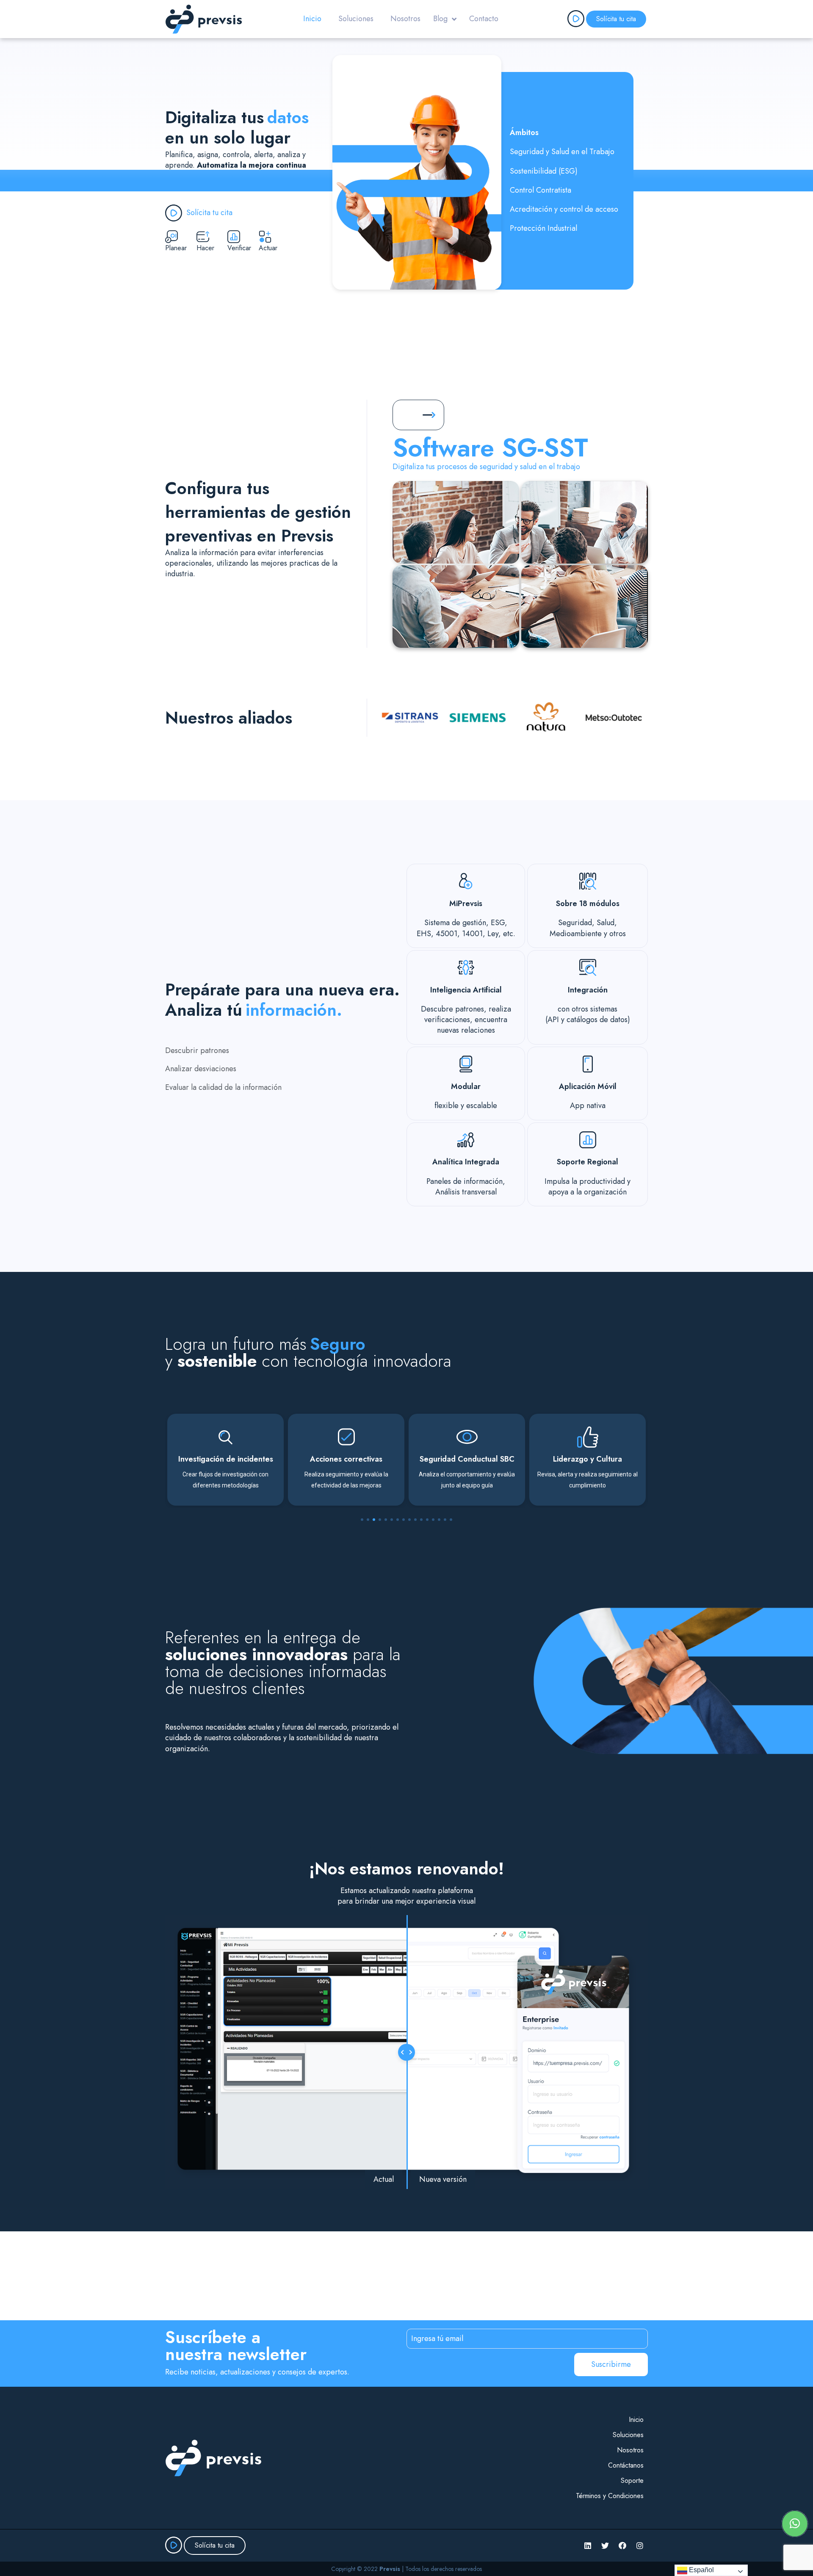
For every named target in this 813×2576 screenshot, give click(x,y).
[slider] (406, 2052)
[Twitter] (605, 2546)
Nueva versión (443, 2179)
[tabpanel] (225, 1460)
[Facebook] (622, 2546)
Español (701, 2570)
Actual (384, 2179)
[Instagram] (640, 2546)
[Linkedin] (588, 2546)
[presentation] (362, 1520)
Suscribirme (611, 2364)
